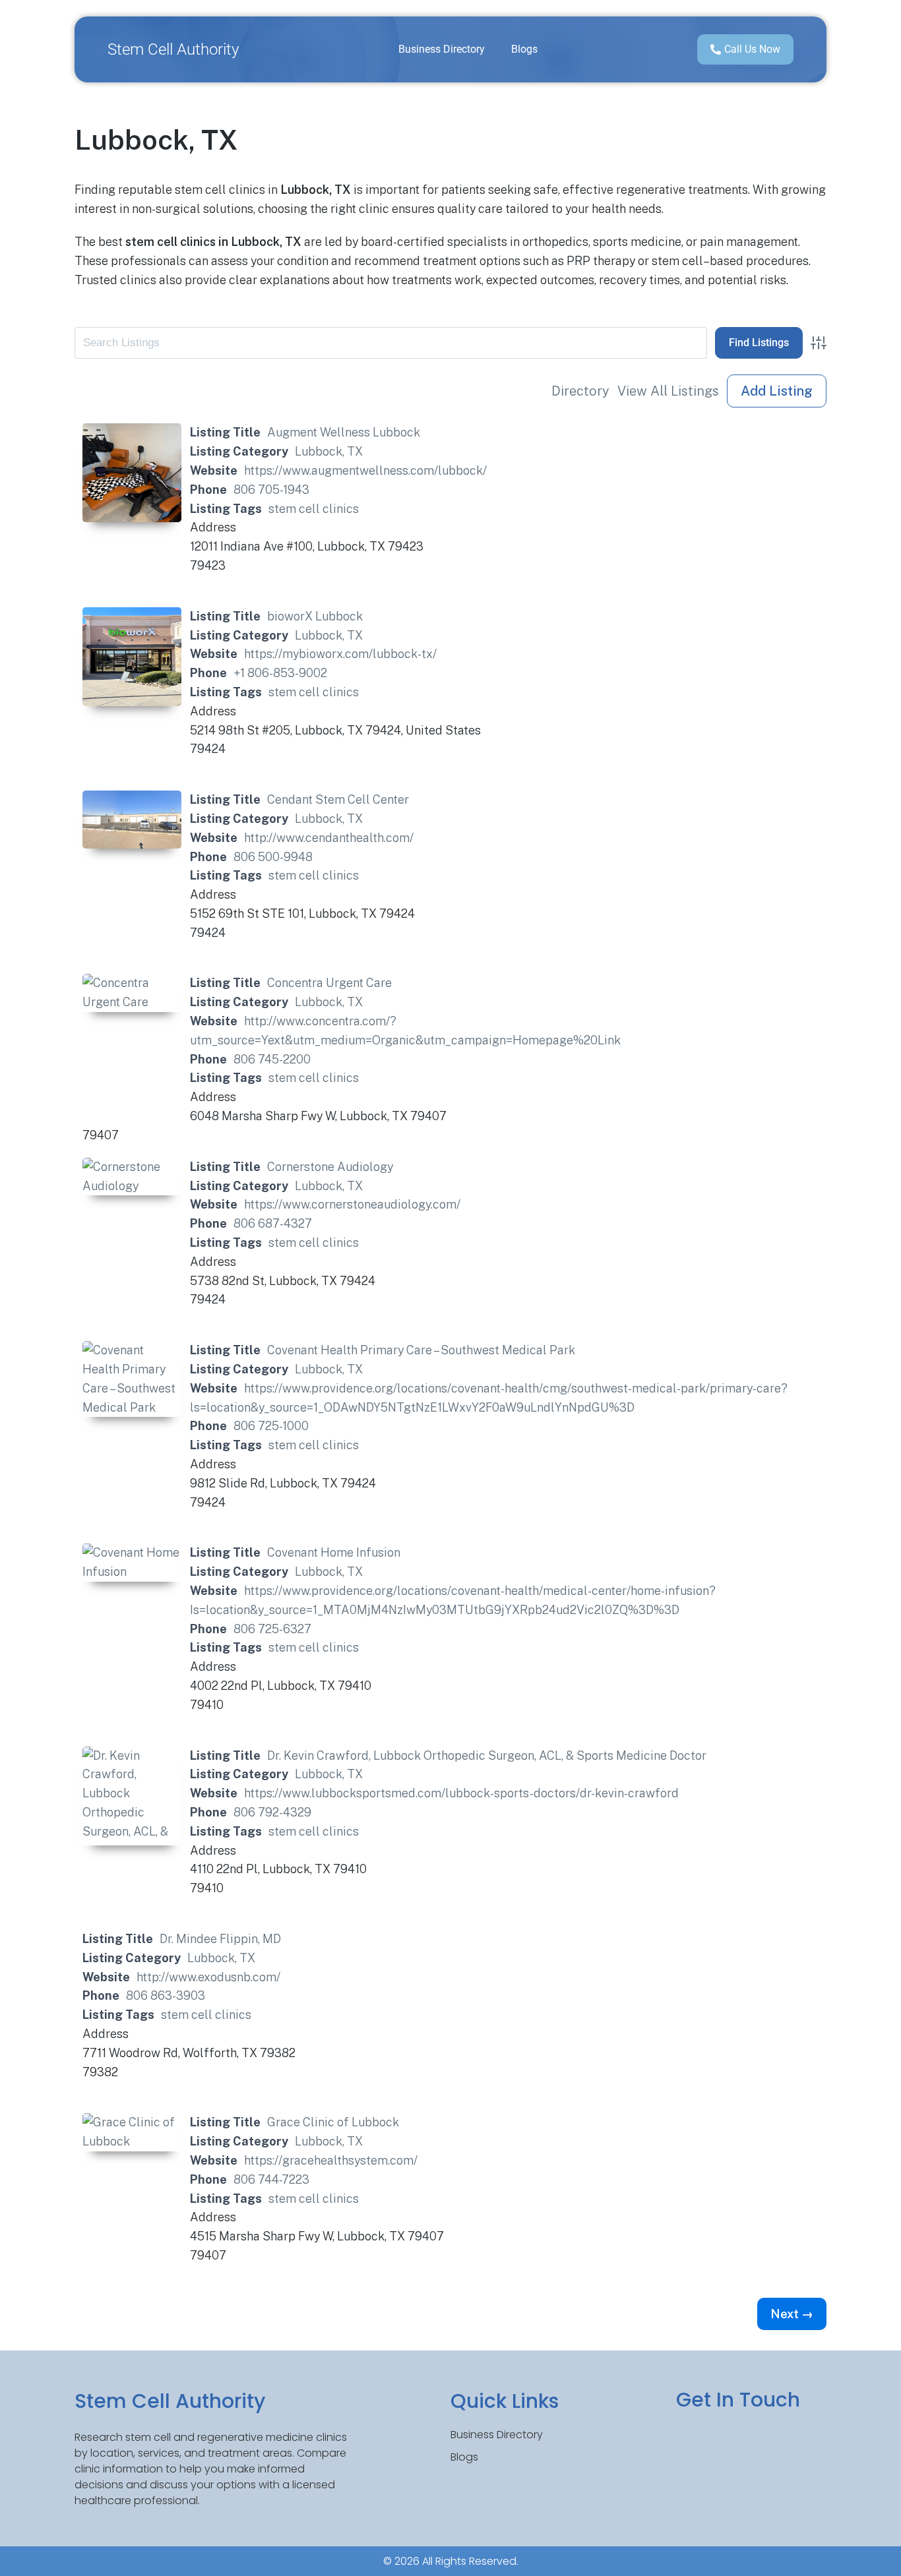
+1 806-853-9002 (280, 673)
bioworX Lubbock (315, 616)
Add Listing (777, 391)
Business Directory (442, 49)
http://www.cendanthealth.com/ (329, 838)
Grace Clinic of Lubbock (333, 2122)
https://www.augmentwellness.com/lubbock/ (365, 470)
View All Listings (668, 391)
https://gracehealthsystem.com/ (331, 2160)
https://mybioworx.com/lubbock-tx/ (340, 654)
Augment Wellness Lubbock (344, 432)
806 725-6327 (272, 1629)
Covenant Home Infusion (334, 1552)
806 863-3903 (166, 1995)
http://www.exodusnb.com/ (208, 1977)
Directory (580, 391)
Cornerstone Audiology (330, 1167)
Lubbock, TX (329, 451)
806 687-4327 (273, 1223)
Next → (792, 2314)
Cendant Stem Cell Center (338, 799)
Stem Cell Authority (173, 49)
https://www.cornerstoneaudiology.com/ (352, 1204)
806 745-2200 (272, 1059)
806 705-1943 (271, 490)
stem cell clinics (314, 509)
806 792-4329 (272, 1812)
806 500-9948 (273, 857)
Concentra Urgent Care (329, 983)
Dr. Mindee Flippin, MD (220, 1939)
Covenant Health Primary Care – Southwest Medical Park (421, 1350)
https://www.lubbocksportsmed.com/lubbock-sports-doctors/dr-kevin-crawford (461, 1793)
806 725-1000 (271, 1426)
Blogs (524, 49)
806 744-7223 (271, 2179)
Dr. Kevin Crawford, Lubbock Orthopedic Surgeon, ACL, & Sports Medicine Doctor (487, 1755)
